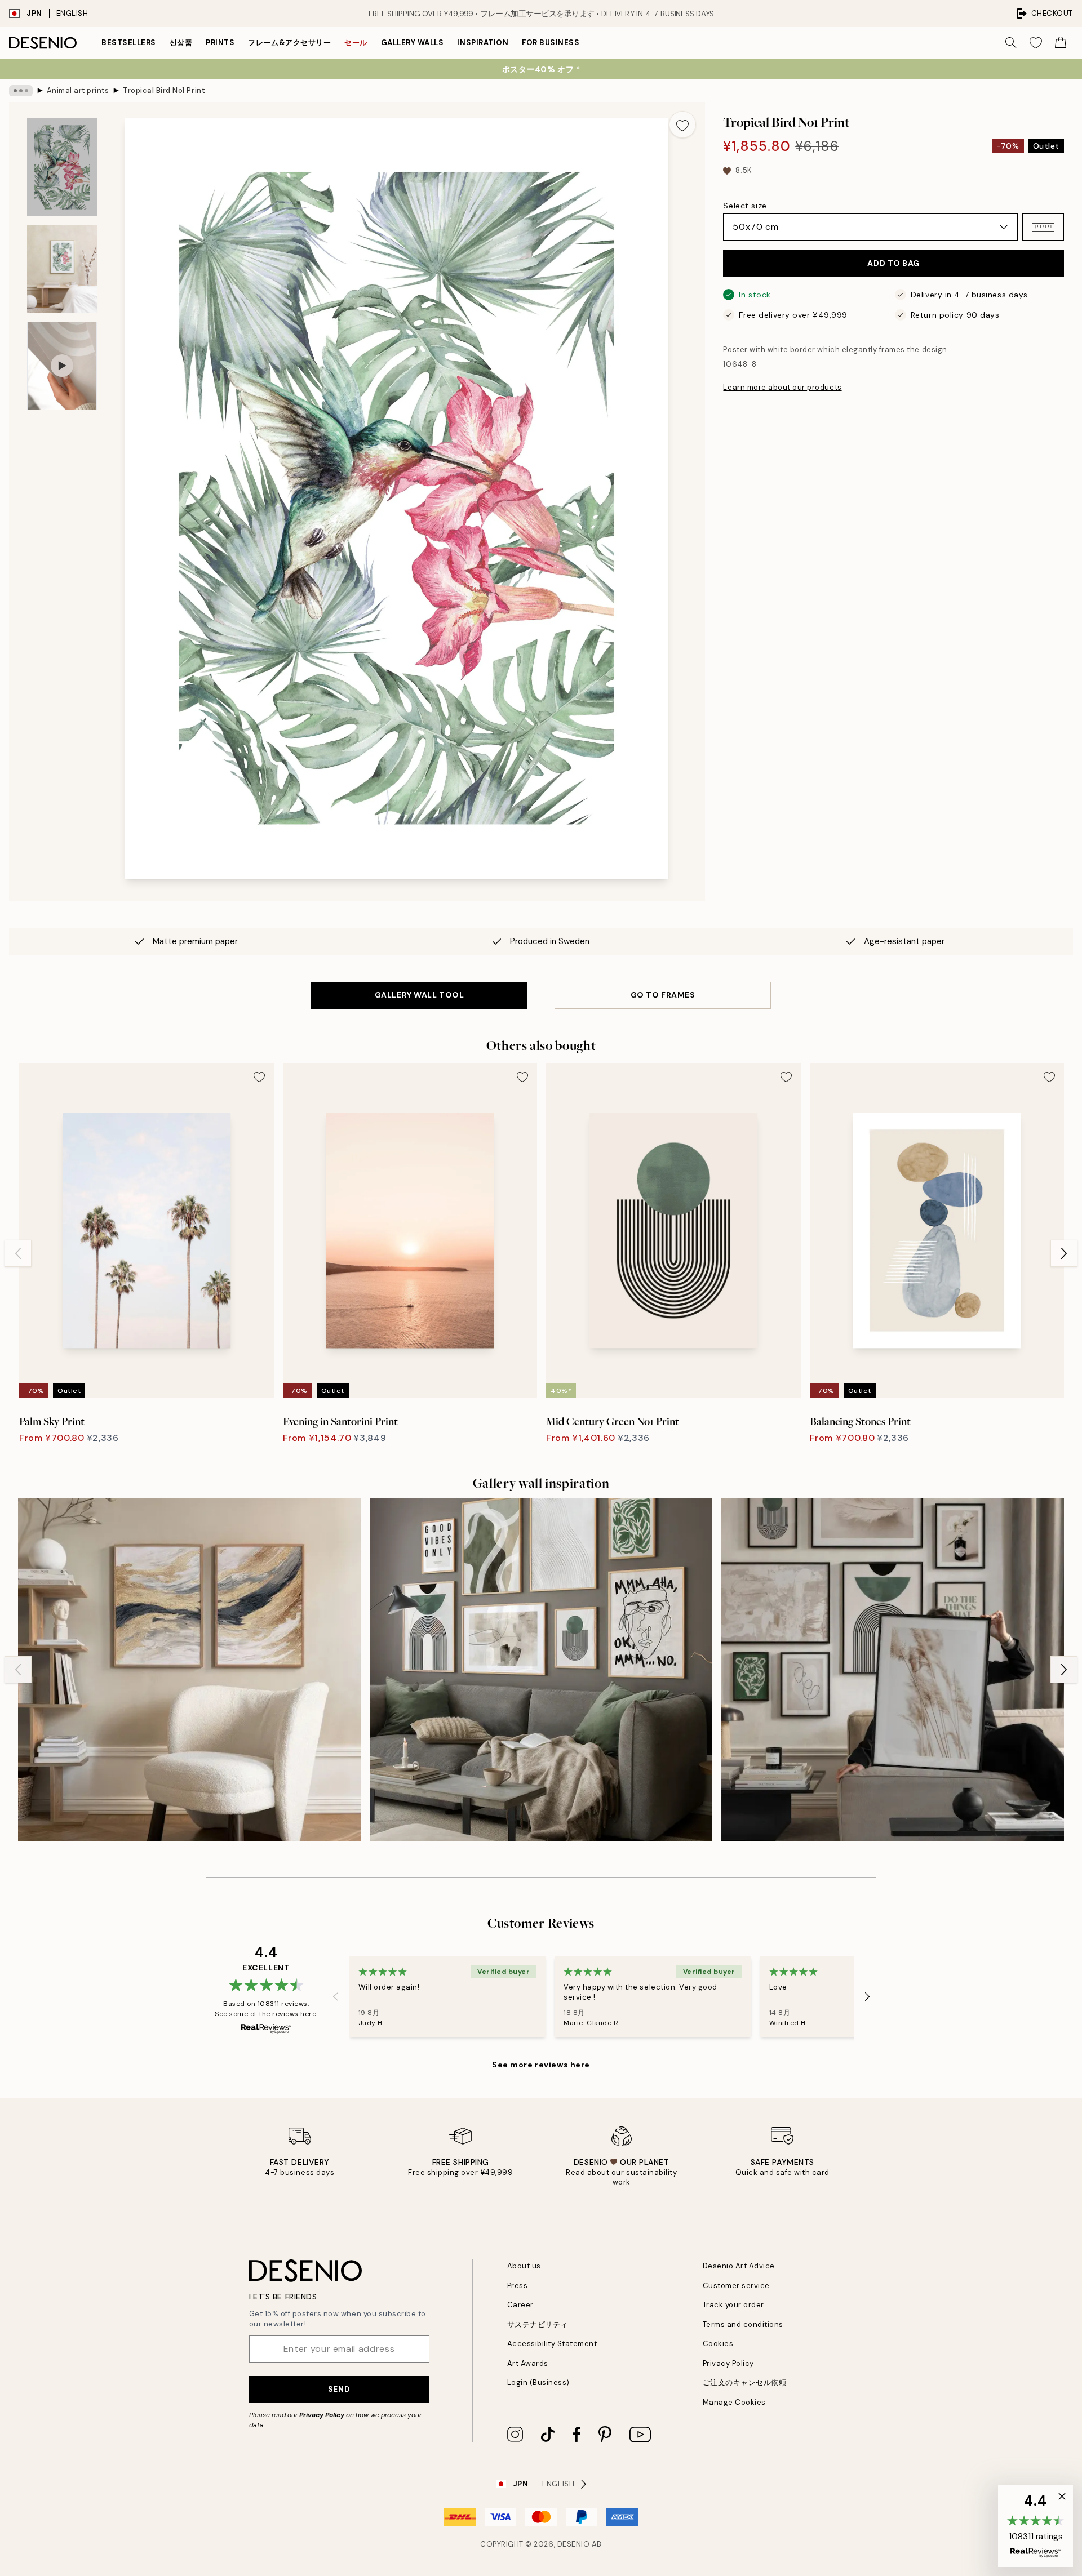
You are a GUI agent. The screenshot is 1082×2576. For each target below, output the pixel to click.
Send (339, 2389)
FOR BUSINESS (551, 43)
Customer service (736, 2286)
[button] (1043, 227)
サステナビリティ (538, 2324)
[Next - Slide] (1064, 1253)
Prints (220, 43)
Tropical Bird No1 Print (164, 90)
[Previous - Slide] (18, 1253)
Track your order (733, 2305)
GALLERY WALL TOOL (420, 995)
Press (518, 2286)
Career (520, 2305)
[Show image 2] (62, 269)
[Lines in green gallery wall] (541, 1670)
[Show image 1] (62, 167)
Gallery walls (413, 43)
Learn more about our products (782, 387)
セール (356, 43)
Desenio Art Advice (739, 2266)
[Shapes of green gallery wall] (893, 1670)
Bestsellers (129, 43)
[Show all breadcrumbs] (21, 91)
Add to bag (893, 263)
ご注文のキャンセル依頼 (745, 2383)
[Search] (1011, 43)
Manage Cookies (734, 2402)
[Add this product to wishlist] (682, 124)
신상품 (181, 43)
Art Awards (528, 2363)
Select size (745, 206)
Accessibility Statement (552, 2344)
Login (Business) (538, 2383)
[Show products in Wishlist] (1036, 43)
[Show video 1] (62, 366)
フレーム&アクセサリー (289, 43)
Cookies (718, 2344)
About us (524, 2266)
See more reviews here (541, 2065)
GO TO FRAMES (663, 995)
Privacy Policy (322, 2415)
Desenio (574, 2544)
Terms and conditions (743, 2324)
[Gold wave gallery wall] (189, 1670)
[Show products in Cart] (1061, 43)
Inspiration (483, 43)
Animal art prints (78, 90)
